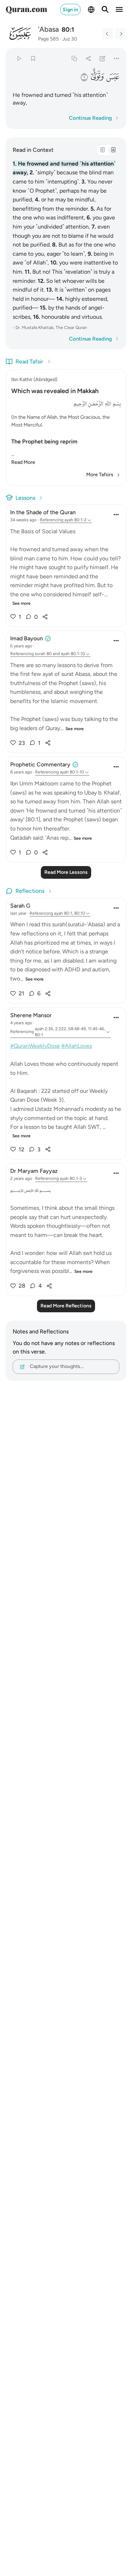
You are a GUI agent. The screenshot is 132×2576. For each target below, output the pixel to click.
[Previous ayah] (107, 34)
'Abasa (48, 29)
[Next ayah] (121, 34)
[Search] (105, 10)
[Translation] (113, 150)
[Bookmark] (33, 58)
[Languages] (91, 10)
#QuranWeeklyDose (35, 1046)
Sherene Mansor (31, 1015)
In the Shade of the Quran (43, 512)
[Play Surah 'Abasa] (19, 58)
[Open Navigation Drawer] (119, 10)
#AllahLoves (77, 1046)
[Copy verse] (74, 58)
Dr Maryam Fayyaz (34, 1171)
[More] (117, 58)
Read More (23, 462)
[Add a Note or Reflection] (103, 58)
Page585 (48, 39)
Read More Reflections (66, 1306)
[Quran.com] (26, 10)
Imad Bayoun (27, 638)
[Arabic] (102, 150)
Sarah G (20, 906)
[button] (113, 77)
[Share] (88, 58)
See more (21, 603)
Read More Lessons (66, 872)
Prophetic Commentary (40, 764)
